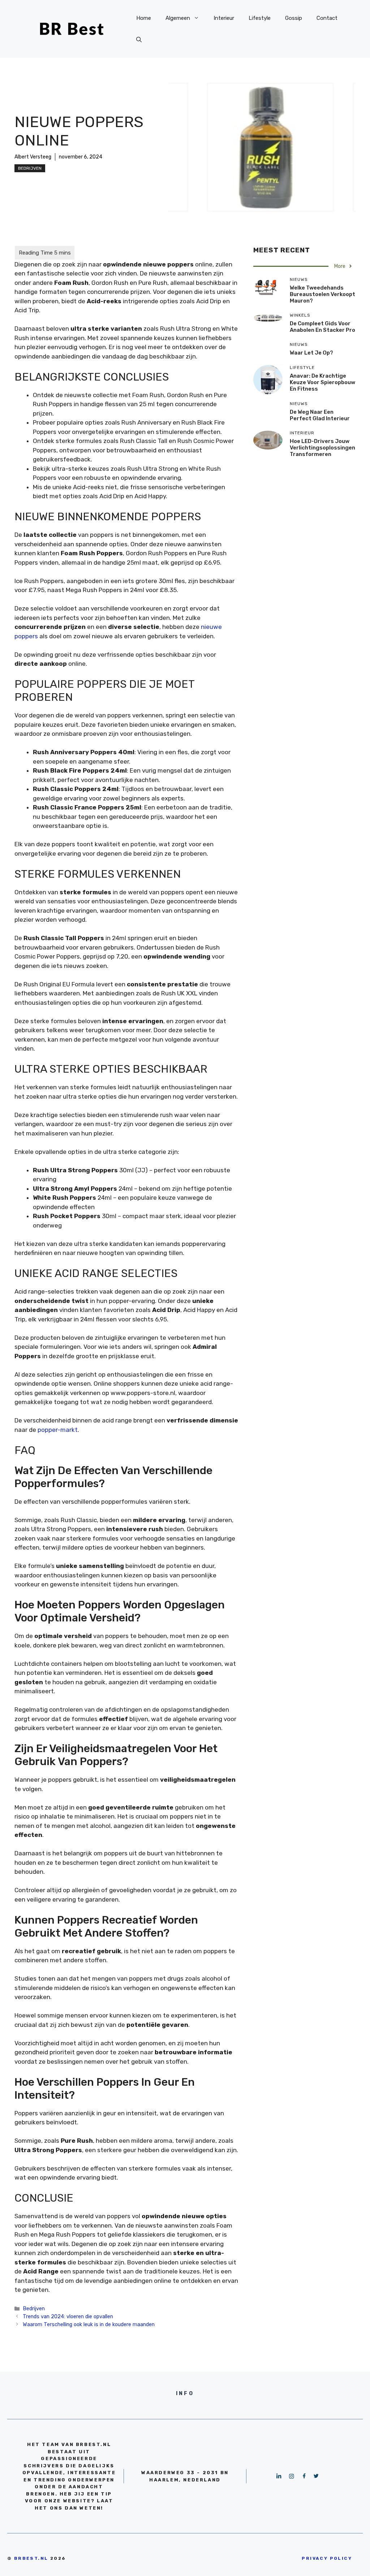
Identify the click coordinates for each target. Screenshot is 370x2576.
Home (144, 18)
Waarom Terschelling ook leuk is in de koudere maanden (89, 2324)
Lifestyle (260, 18)
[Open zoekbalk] (139, 40)
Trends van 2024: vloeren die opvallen (68, 2316)
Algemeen (178, 18)
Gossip (294, 18)
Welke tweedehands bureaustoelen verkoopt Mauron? (322, 294)
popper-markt (58, 1430)
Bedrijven (30, 168)
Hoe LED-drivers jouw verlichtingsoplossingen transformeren (322, 448)
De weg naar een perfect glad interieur (320, 415)
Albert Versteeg (33, 157)
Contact (327, 18)
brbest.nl (31, 2558)
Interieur (224, 18)
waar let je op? (311, 353)
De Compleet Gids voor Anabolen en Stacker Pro (322, 327)
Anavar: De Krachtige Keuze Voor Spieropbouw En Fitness (322, 382)
